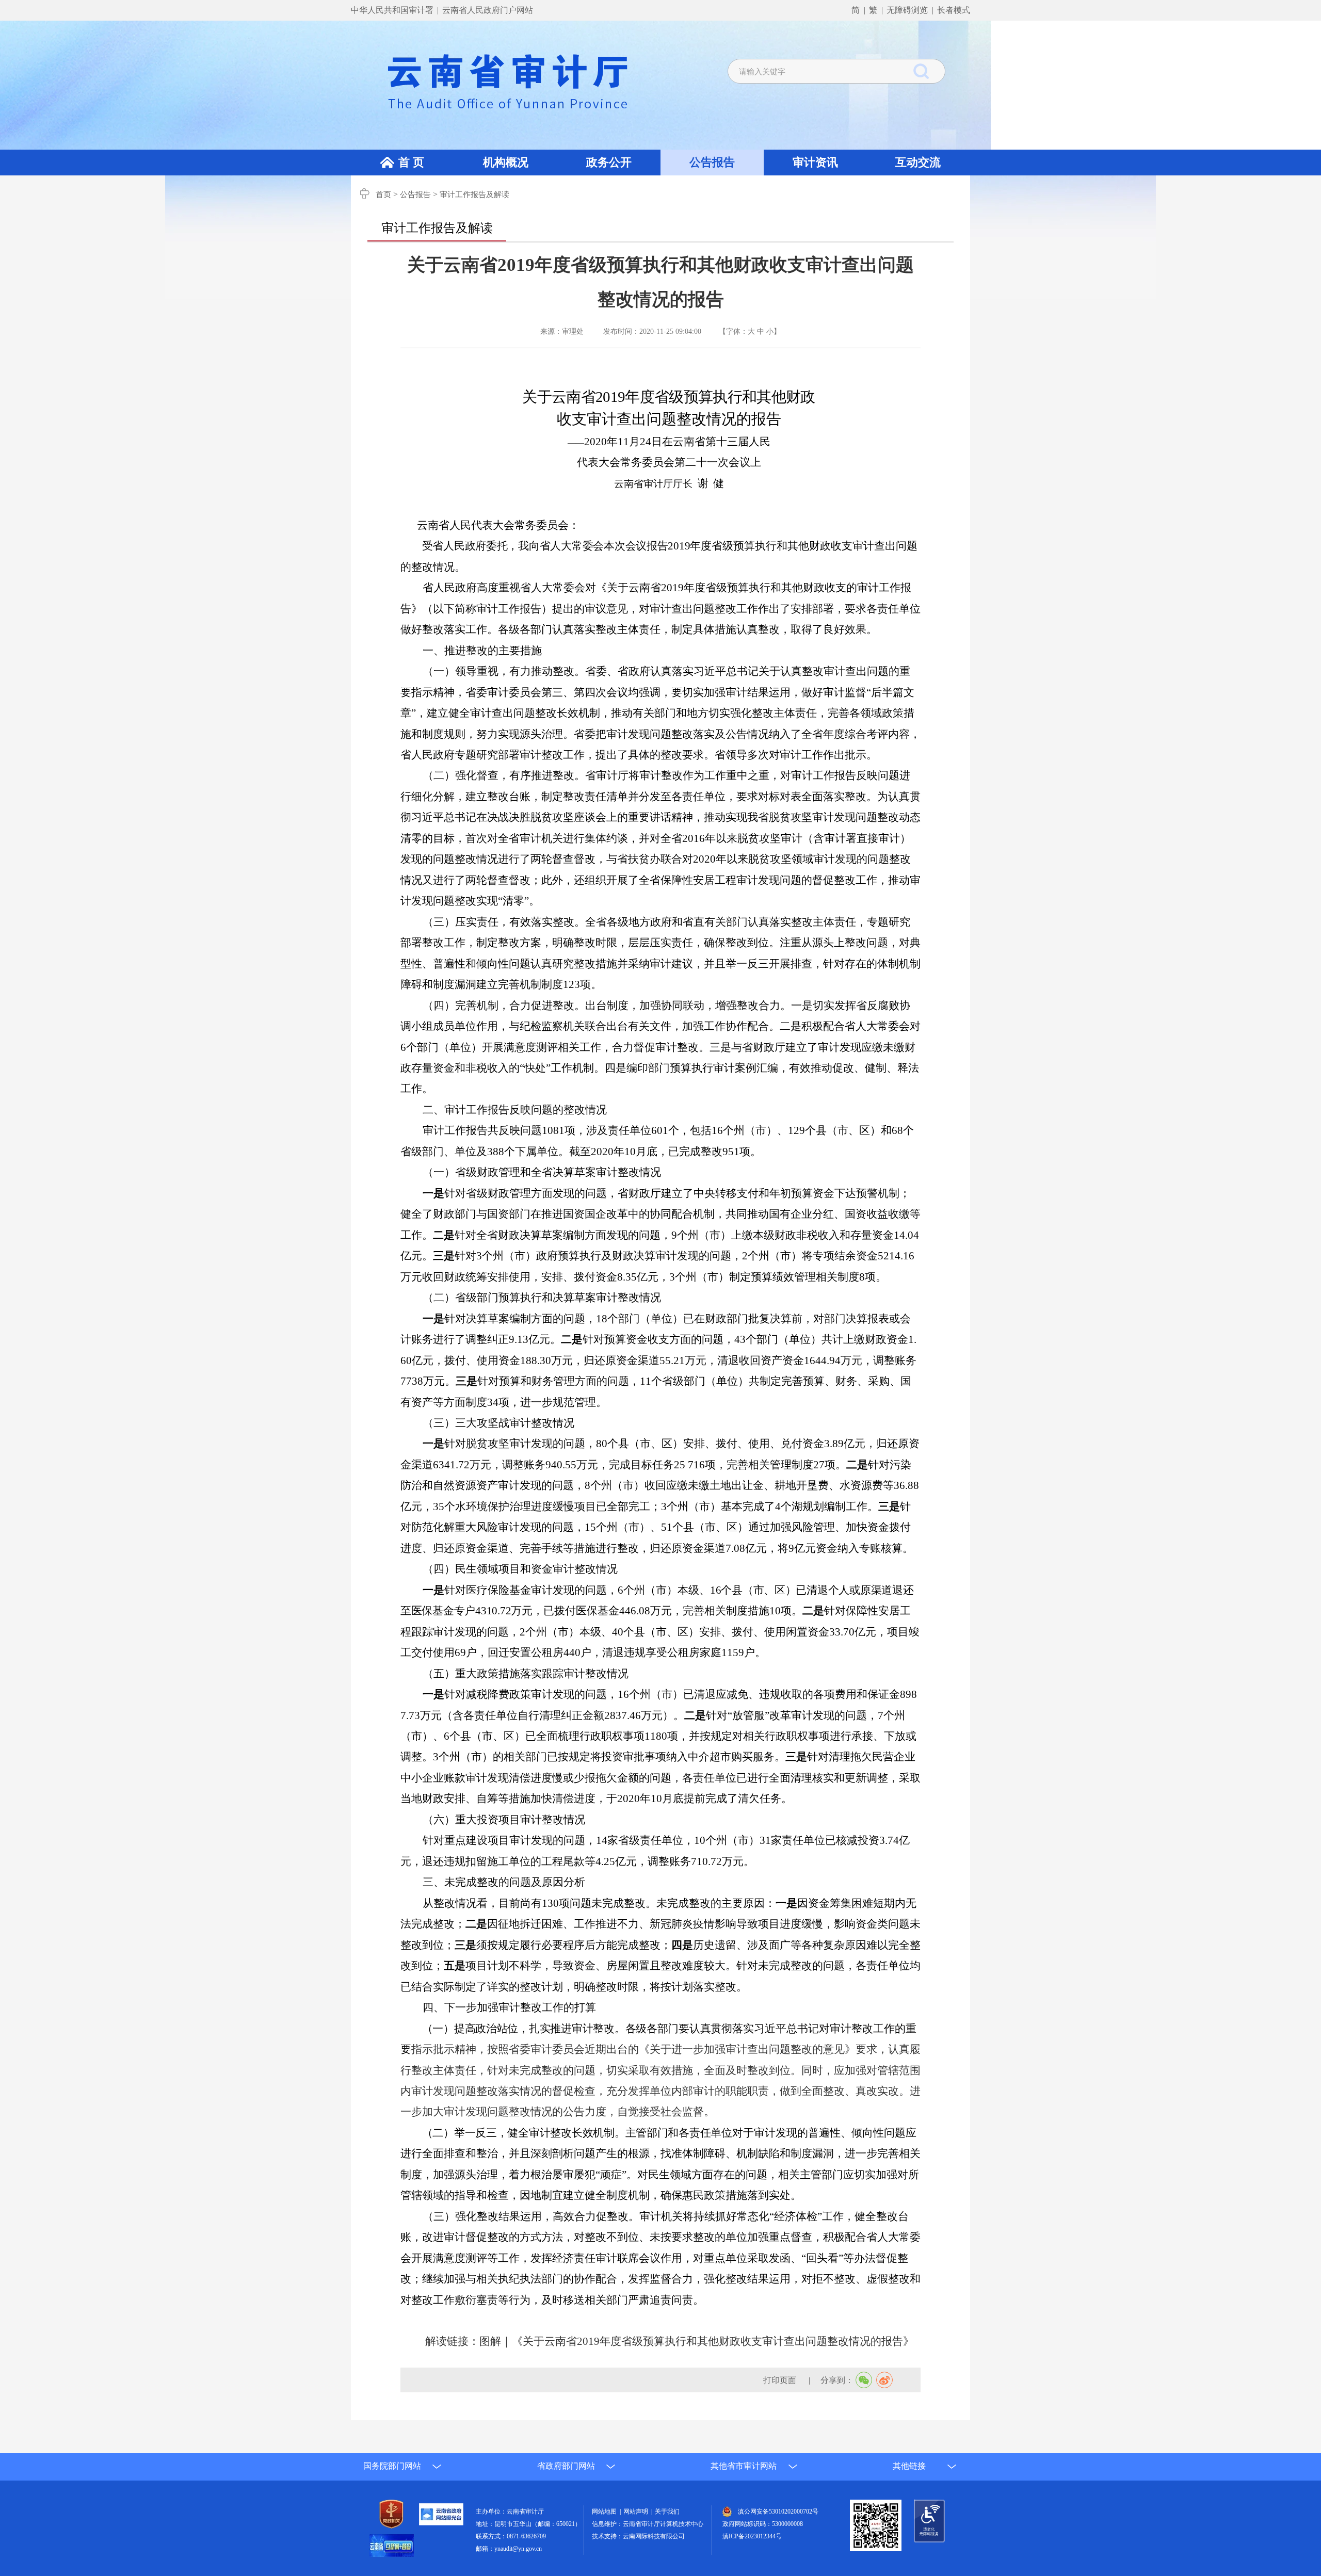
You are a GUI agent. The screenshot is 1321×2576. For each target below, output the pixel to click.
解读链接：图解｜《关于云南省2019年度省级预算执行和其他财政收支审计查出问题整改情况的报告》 (670, 2341)
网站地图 (606, 2512)
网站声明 (637, 2512)
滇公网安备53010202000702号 (778, 2512)
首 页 (411, 162)
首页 (383, 195)
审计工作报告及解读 (474, 195)
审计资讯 (815, 162)
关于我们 (667, 2512)
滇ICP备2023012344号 (752, 2536)
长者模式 (954, 10)
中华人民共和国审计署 (393, 10)
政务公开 (609, 162)
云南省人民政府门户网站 (488, 10)
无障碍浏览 (907, 10)
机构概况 (506, 162)
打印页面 (781, 2380)
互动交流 (918, 162)
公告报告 (712, 162)
